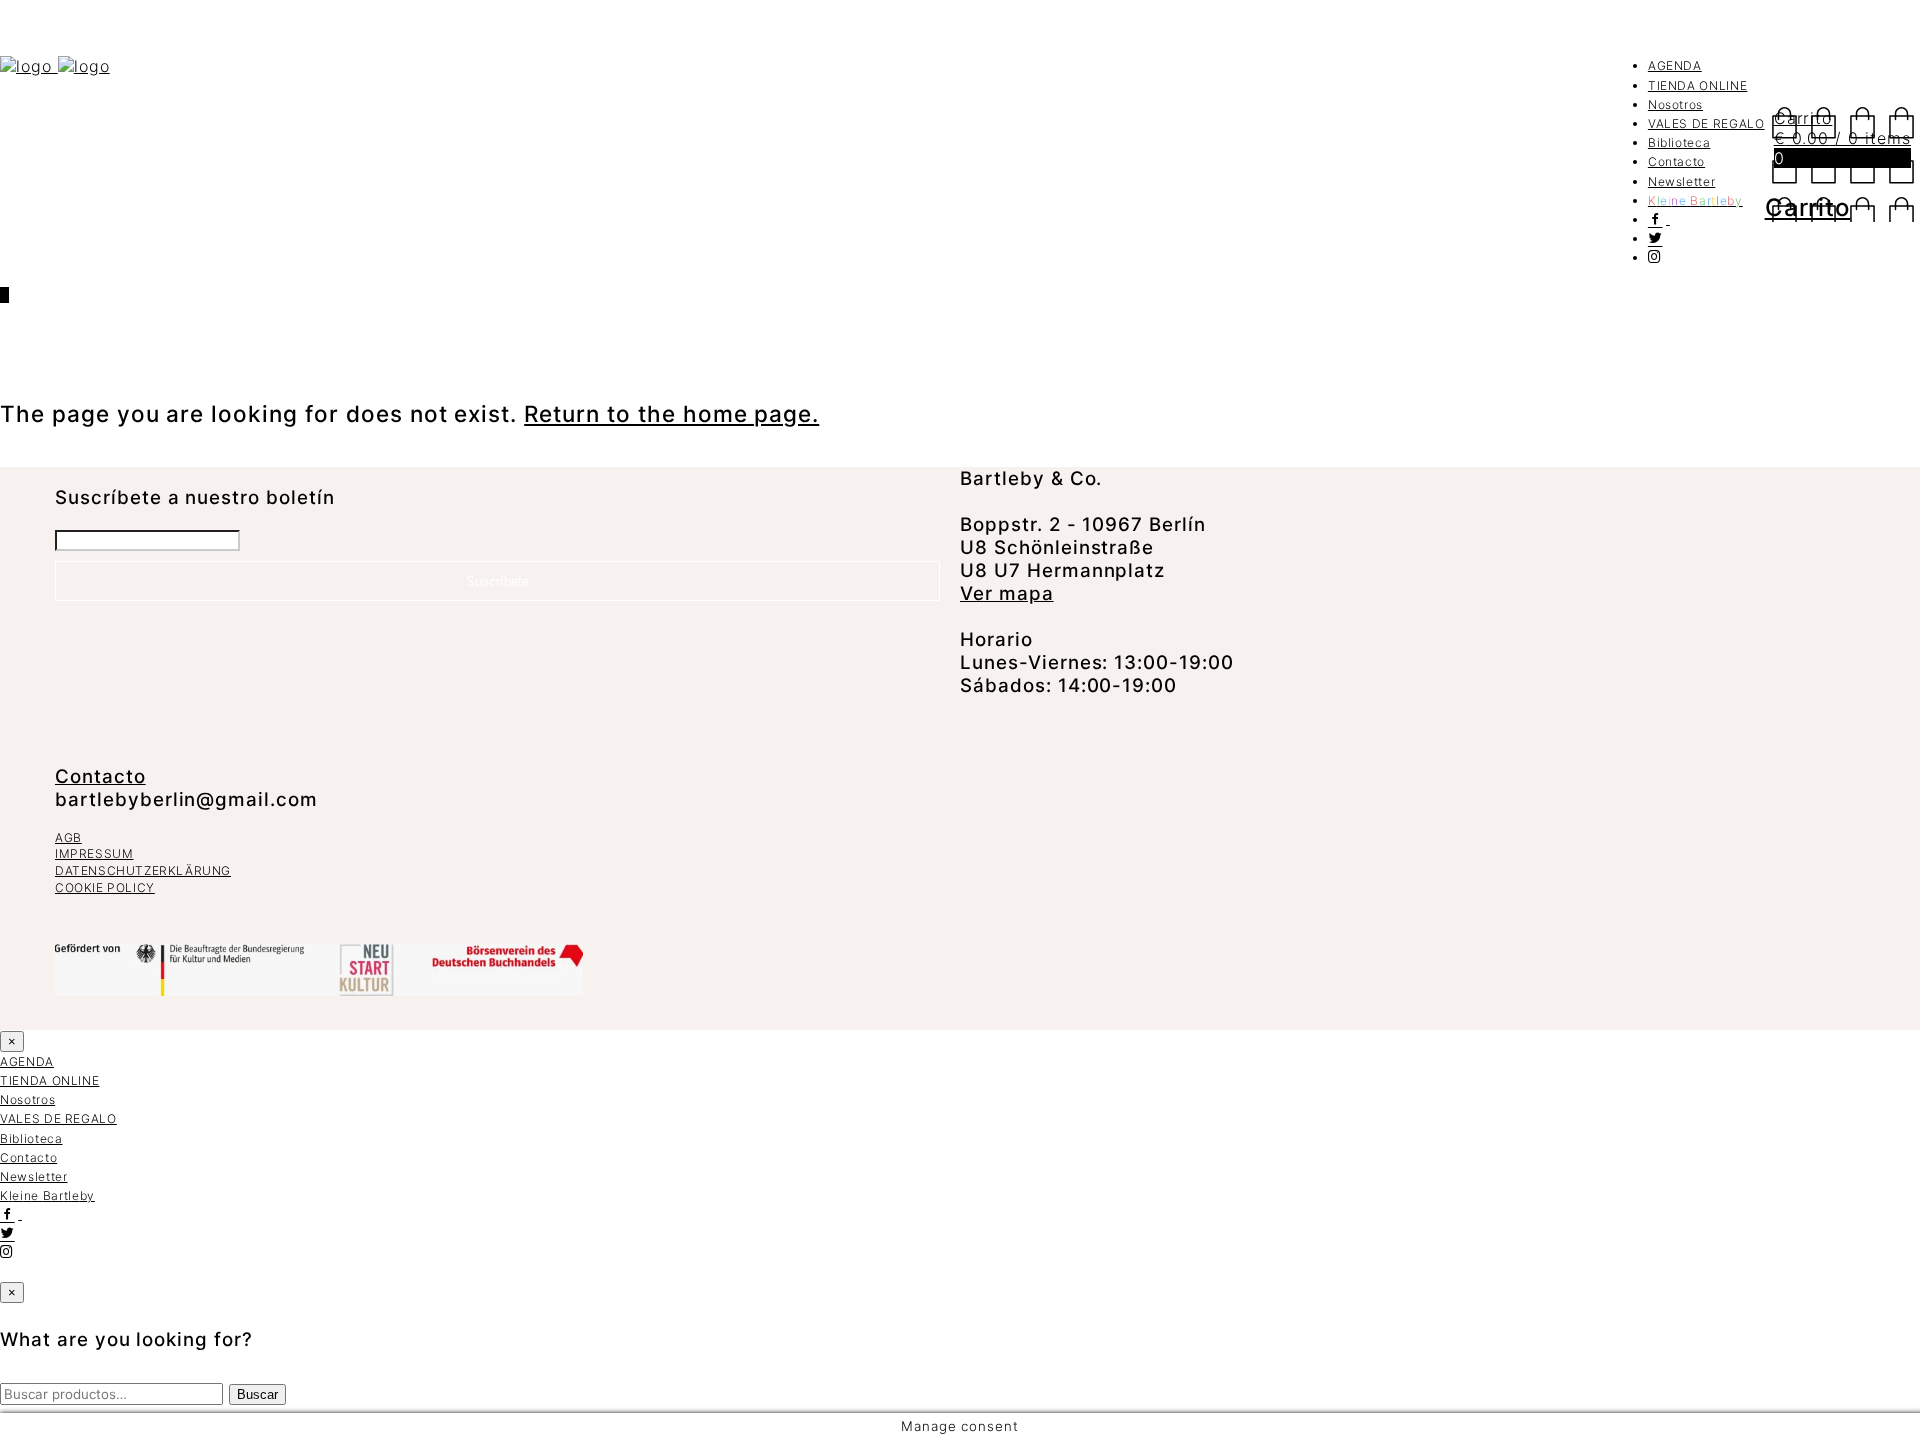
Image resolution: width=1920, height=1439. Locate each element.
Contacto (1676, 161)
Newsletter (1682, 181)
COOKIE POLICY (105, 887)
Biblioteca (1679, 142)
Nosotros (1675, 104)
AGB (68, 837)
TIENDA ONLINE (1697, 85)
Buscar (257, 1394)
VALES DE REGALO (1706, 123)
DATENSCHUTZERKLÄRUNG (143, 870)
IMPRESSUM (94, 853)
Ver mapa (1007, 593)
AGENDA (1675, 65)
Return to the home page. (671, 413)
